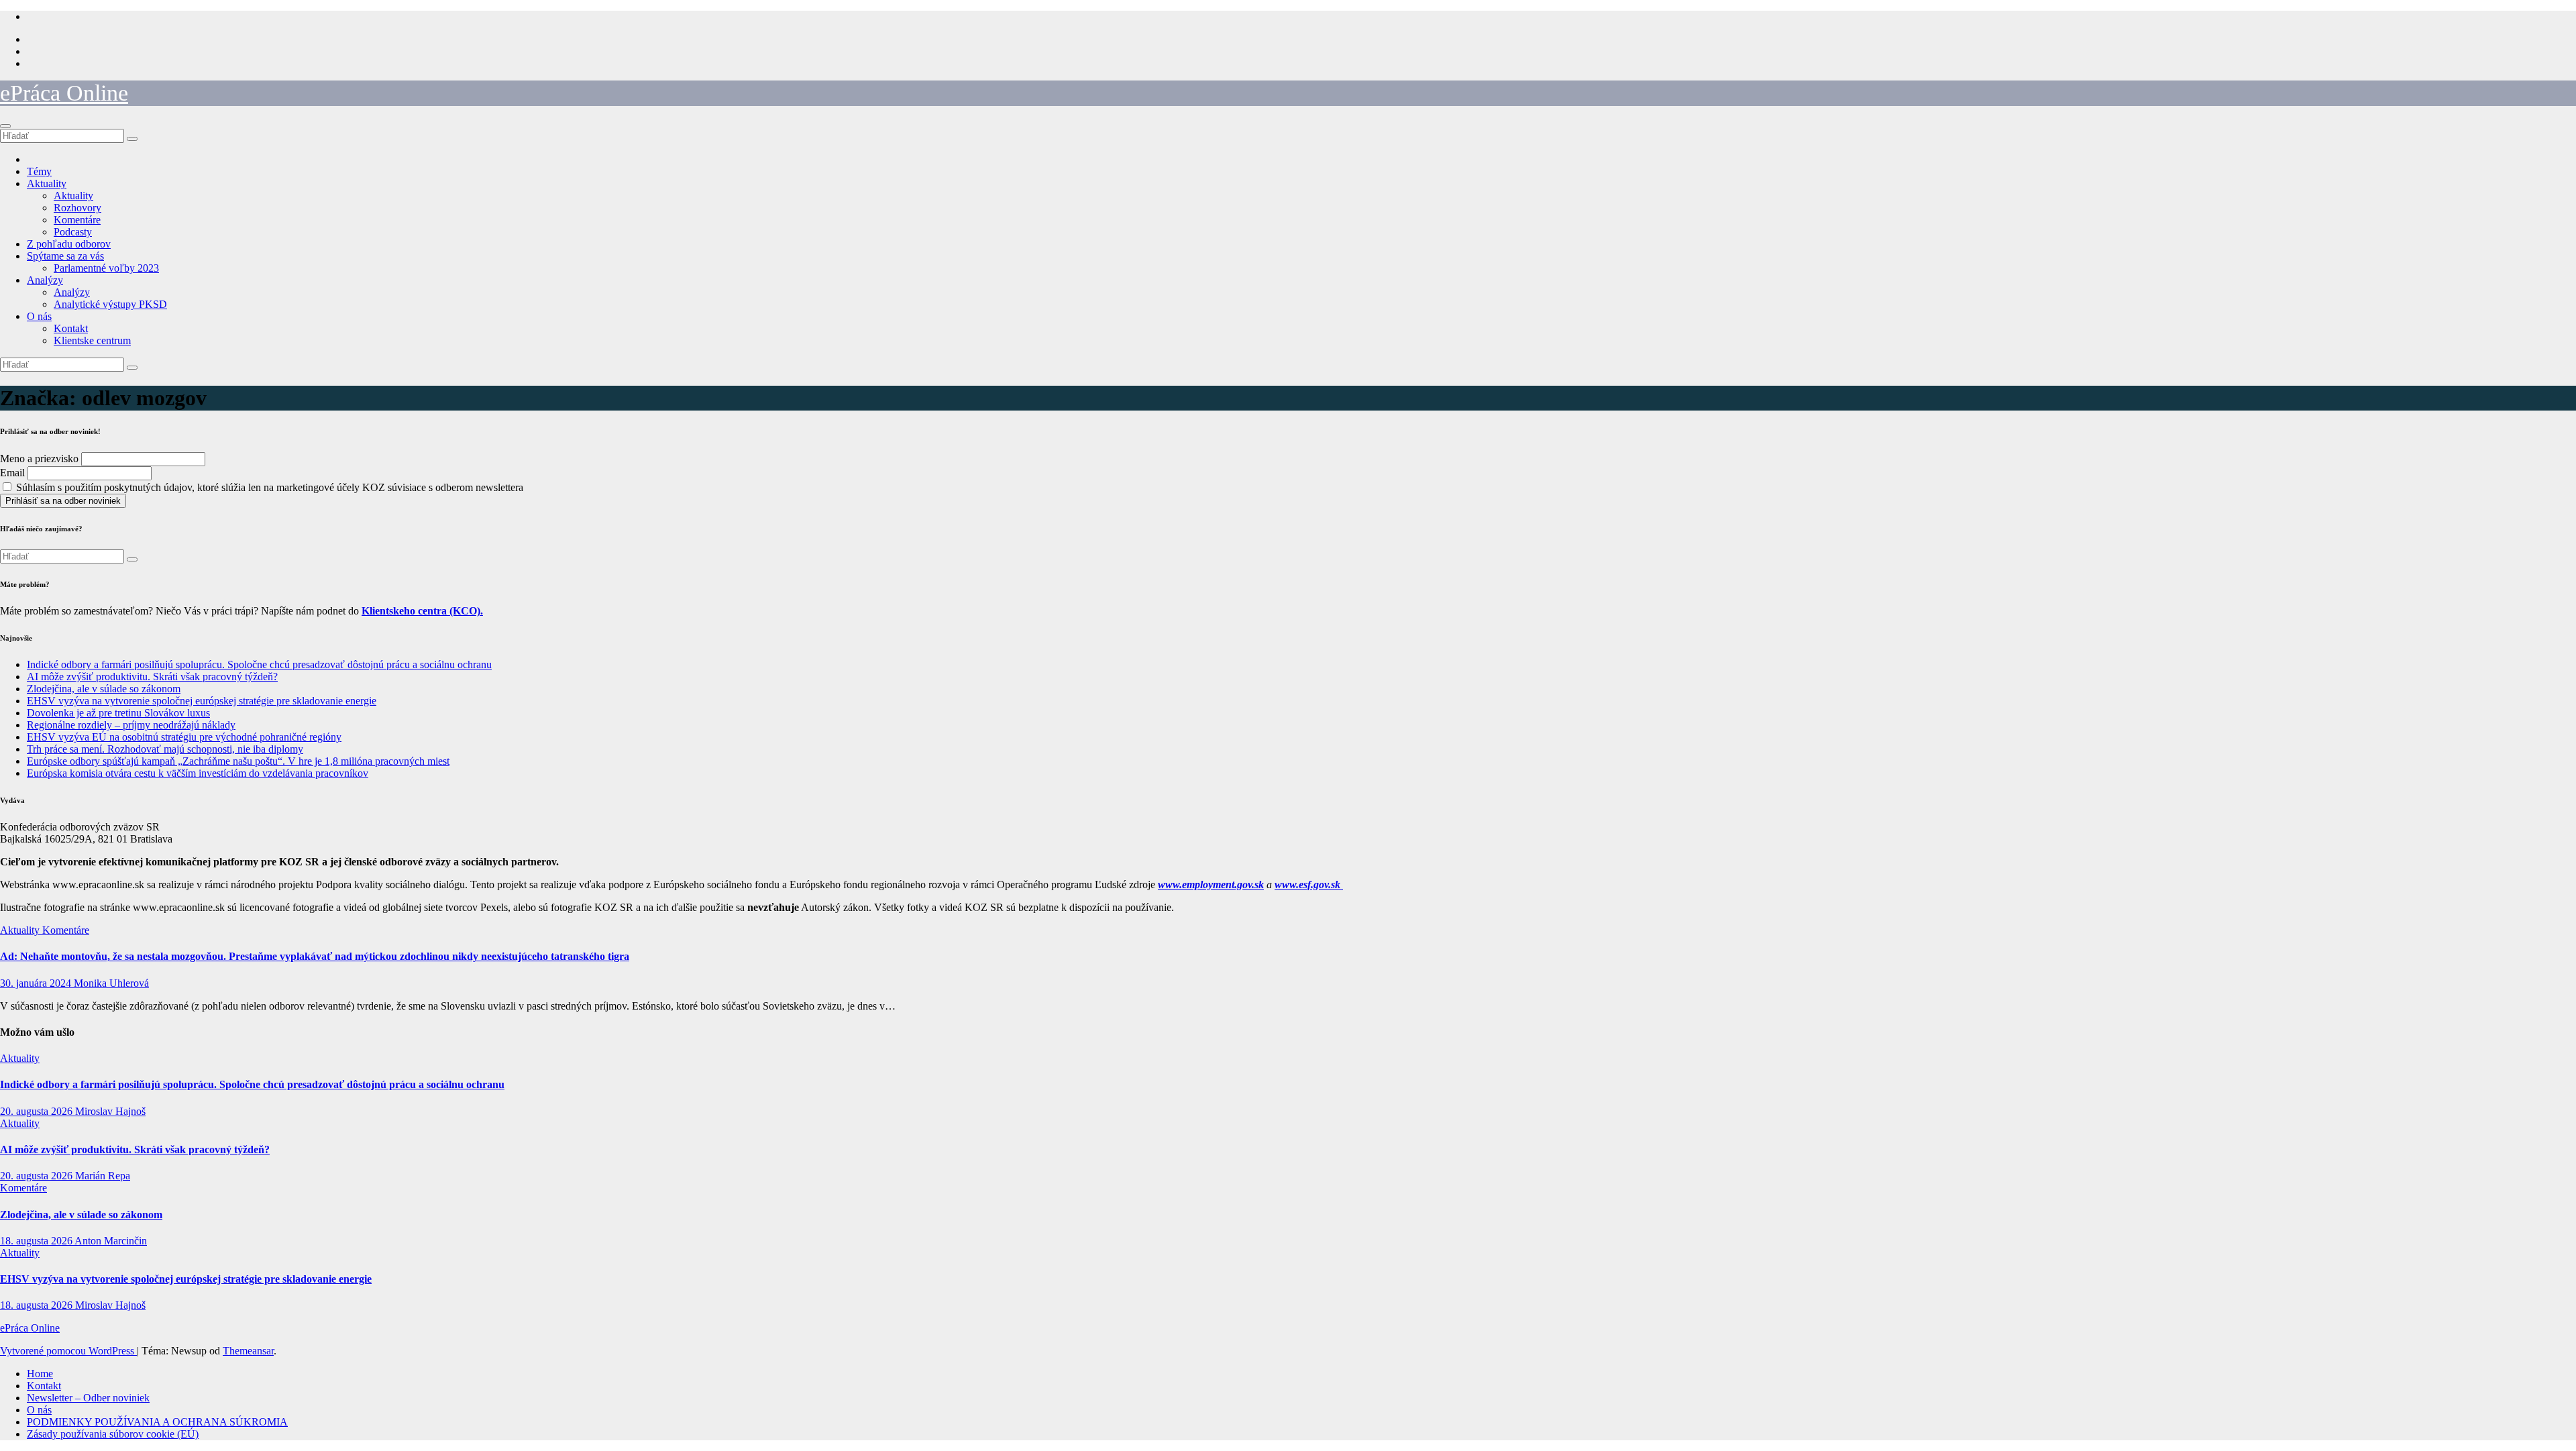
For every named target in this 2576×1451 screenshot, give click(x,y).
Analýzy (45, 280)
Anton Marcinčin (111, 1241)
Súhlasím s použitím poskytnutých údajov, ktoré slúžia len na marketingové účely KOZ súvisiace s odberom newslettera (268, 487)
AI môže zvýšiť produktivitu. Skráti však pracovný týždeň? (152, 677)
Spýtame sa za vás (65, 256)
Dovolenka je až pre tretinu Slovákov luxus (118, 713)
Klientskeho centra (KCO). (422, 611)
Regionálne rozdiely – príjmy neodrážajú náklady (131, 725)
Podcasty (73, 232)
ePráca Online (64, 93)
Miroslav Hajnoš (110, 1111)
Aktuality (47, 183)
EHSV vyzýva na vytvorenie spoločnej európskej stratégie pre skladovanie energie (202, 701)
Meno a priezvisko (39, 459)
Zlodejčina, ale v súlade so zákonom (104, 689)
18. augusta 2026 (37, 1241)
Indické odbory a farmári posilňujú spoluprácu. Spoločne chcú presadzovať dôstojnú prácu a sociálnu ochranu (259, 664)
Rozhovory (77, 208)
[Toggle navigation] (5, 126)
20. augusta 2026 (38, 1111)
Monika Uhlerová (111, 983)
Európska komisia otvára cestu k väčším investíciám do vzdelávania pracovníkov (198, 773)
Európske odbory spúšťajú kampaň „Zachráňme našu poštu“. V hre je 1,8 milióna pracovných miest (238, 761)
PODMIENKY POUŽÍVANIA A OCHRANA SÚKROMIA (157, 1422)
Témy (39, 171)
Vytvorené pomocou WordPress (68, 1351)
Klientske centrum (92, 340)
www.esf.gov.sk (1309, 884)
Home (40, 1374)
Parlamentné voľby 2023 (106, 268)
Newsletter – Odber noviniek (88, 1398)
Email (12, 473)
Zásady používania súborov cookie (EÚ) (113, 1434)
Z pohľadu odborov (69, 244)
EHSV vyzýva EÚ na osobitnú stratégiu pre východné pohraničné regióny (184, 737)
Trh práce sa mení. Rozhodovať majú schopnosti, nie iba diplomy (165, 749)
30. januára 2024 (37, 983)
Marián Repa (103, 1176)
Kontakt (71, 328)
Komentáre (77, 220)
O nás (39, 316)
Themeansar (248, 1351)
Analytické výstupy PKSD (110, 304)
